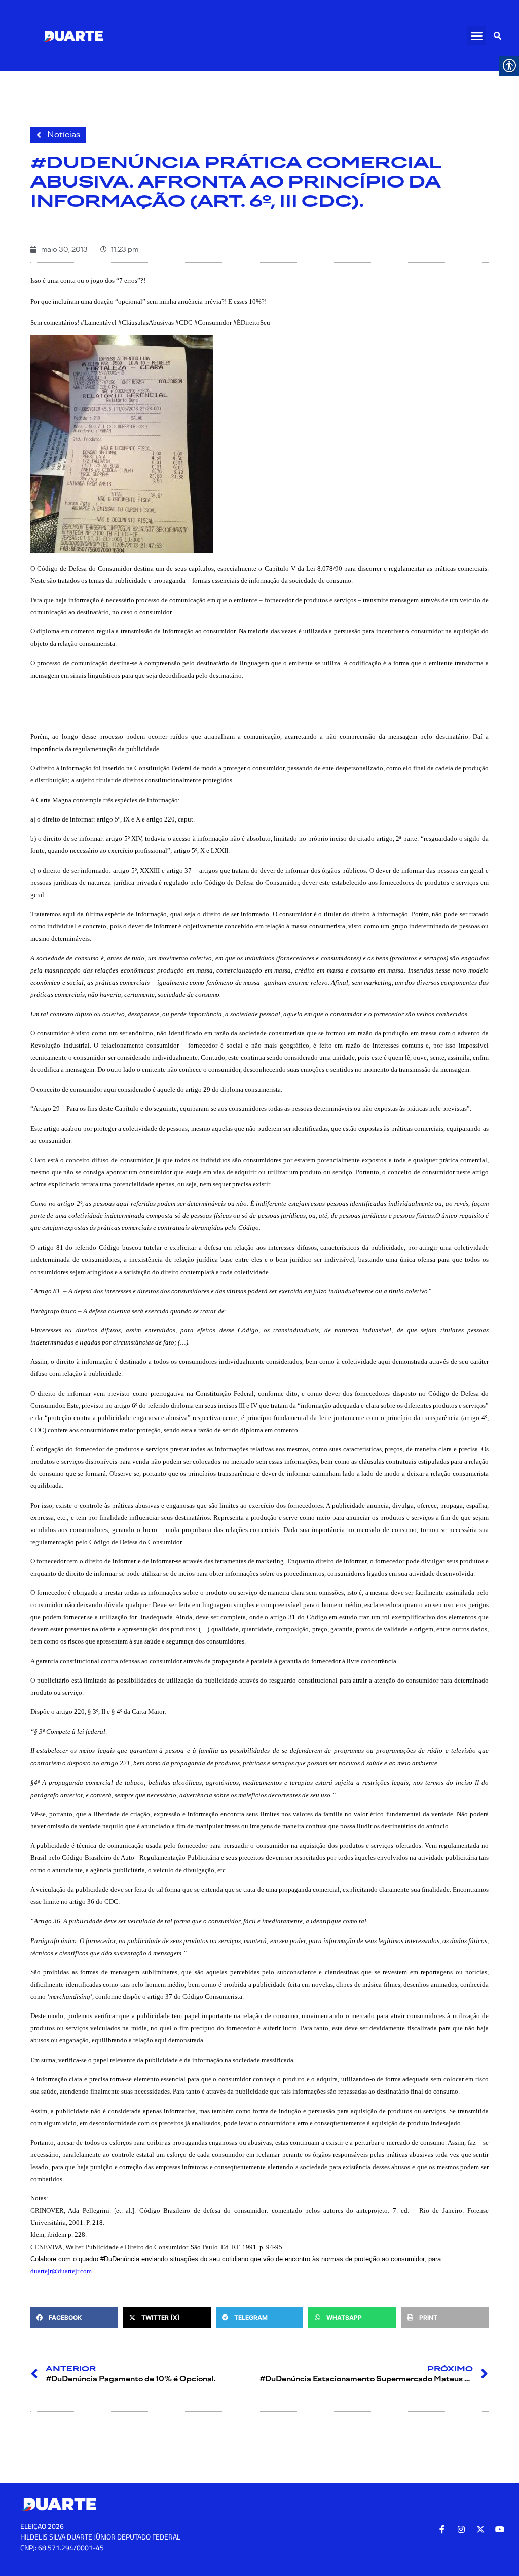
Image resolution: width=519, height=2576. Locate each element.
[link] (72, 35)
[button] (477, 35)
